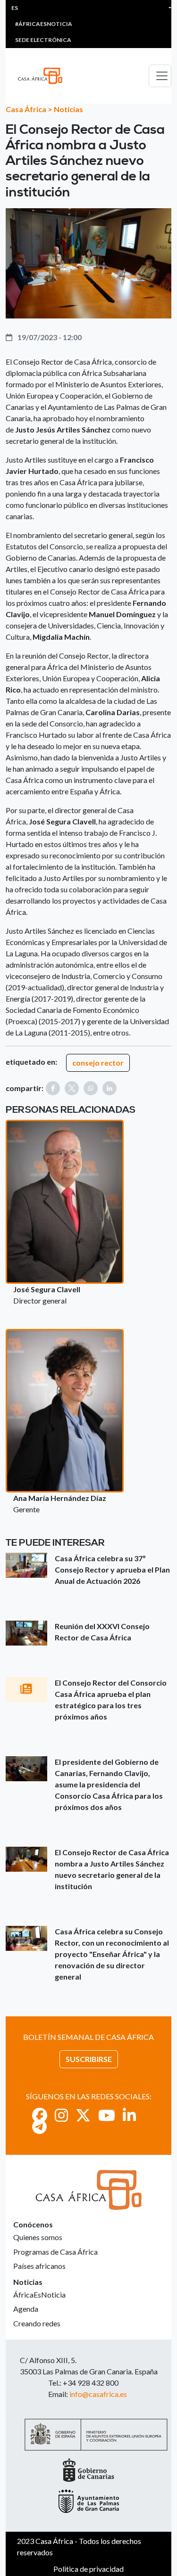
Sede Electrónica (43, 40)
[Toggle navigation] (160, 76)
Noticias (68, 109)
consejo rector (98, 1063)
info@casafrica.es (98, 2394)
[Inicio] (44, 76)
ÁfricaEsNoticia (39, 2295)
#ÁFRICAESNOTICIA (44, 24)
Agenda (26, 2309)
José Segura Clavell (47, 1289)
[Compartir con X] (72, 1088)
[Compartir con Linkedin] (110, 1088)
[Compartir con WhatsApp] (91, 1088)
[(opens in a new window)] (40, 2115)
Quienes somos (38, 2237)
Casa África (26, 109)
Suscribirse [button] (89, 2059)
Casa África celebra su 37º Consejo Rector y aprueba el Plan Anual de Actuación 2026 (112, 1569)
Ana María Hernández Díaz (60, 1498)
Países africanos (39, 2266)
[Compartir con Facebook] (53, 1088)
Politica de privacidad (88, 2569)
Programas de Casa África (55, 2252)
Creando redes (37, 2323)
